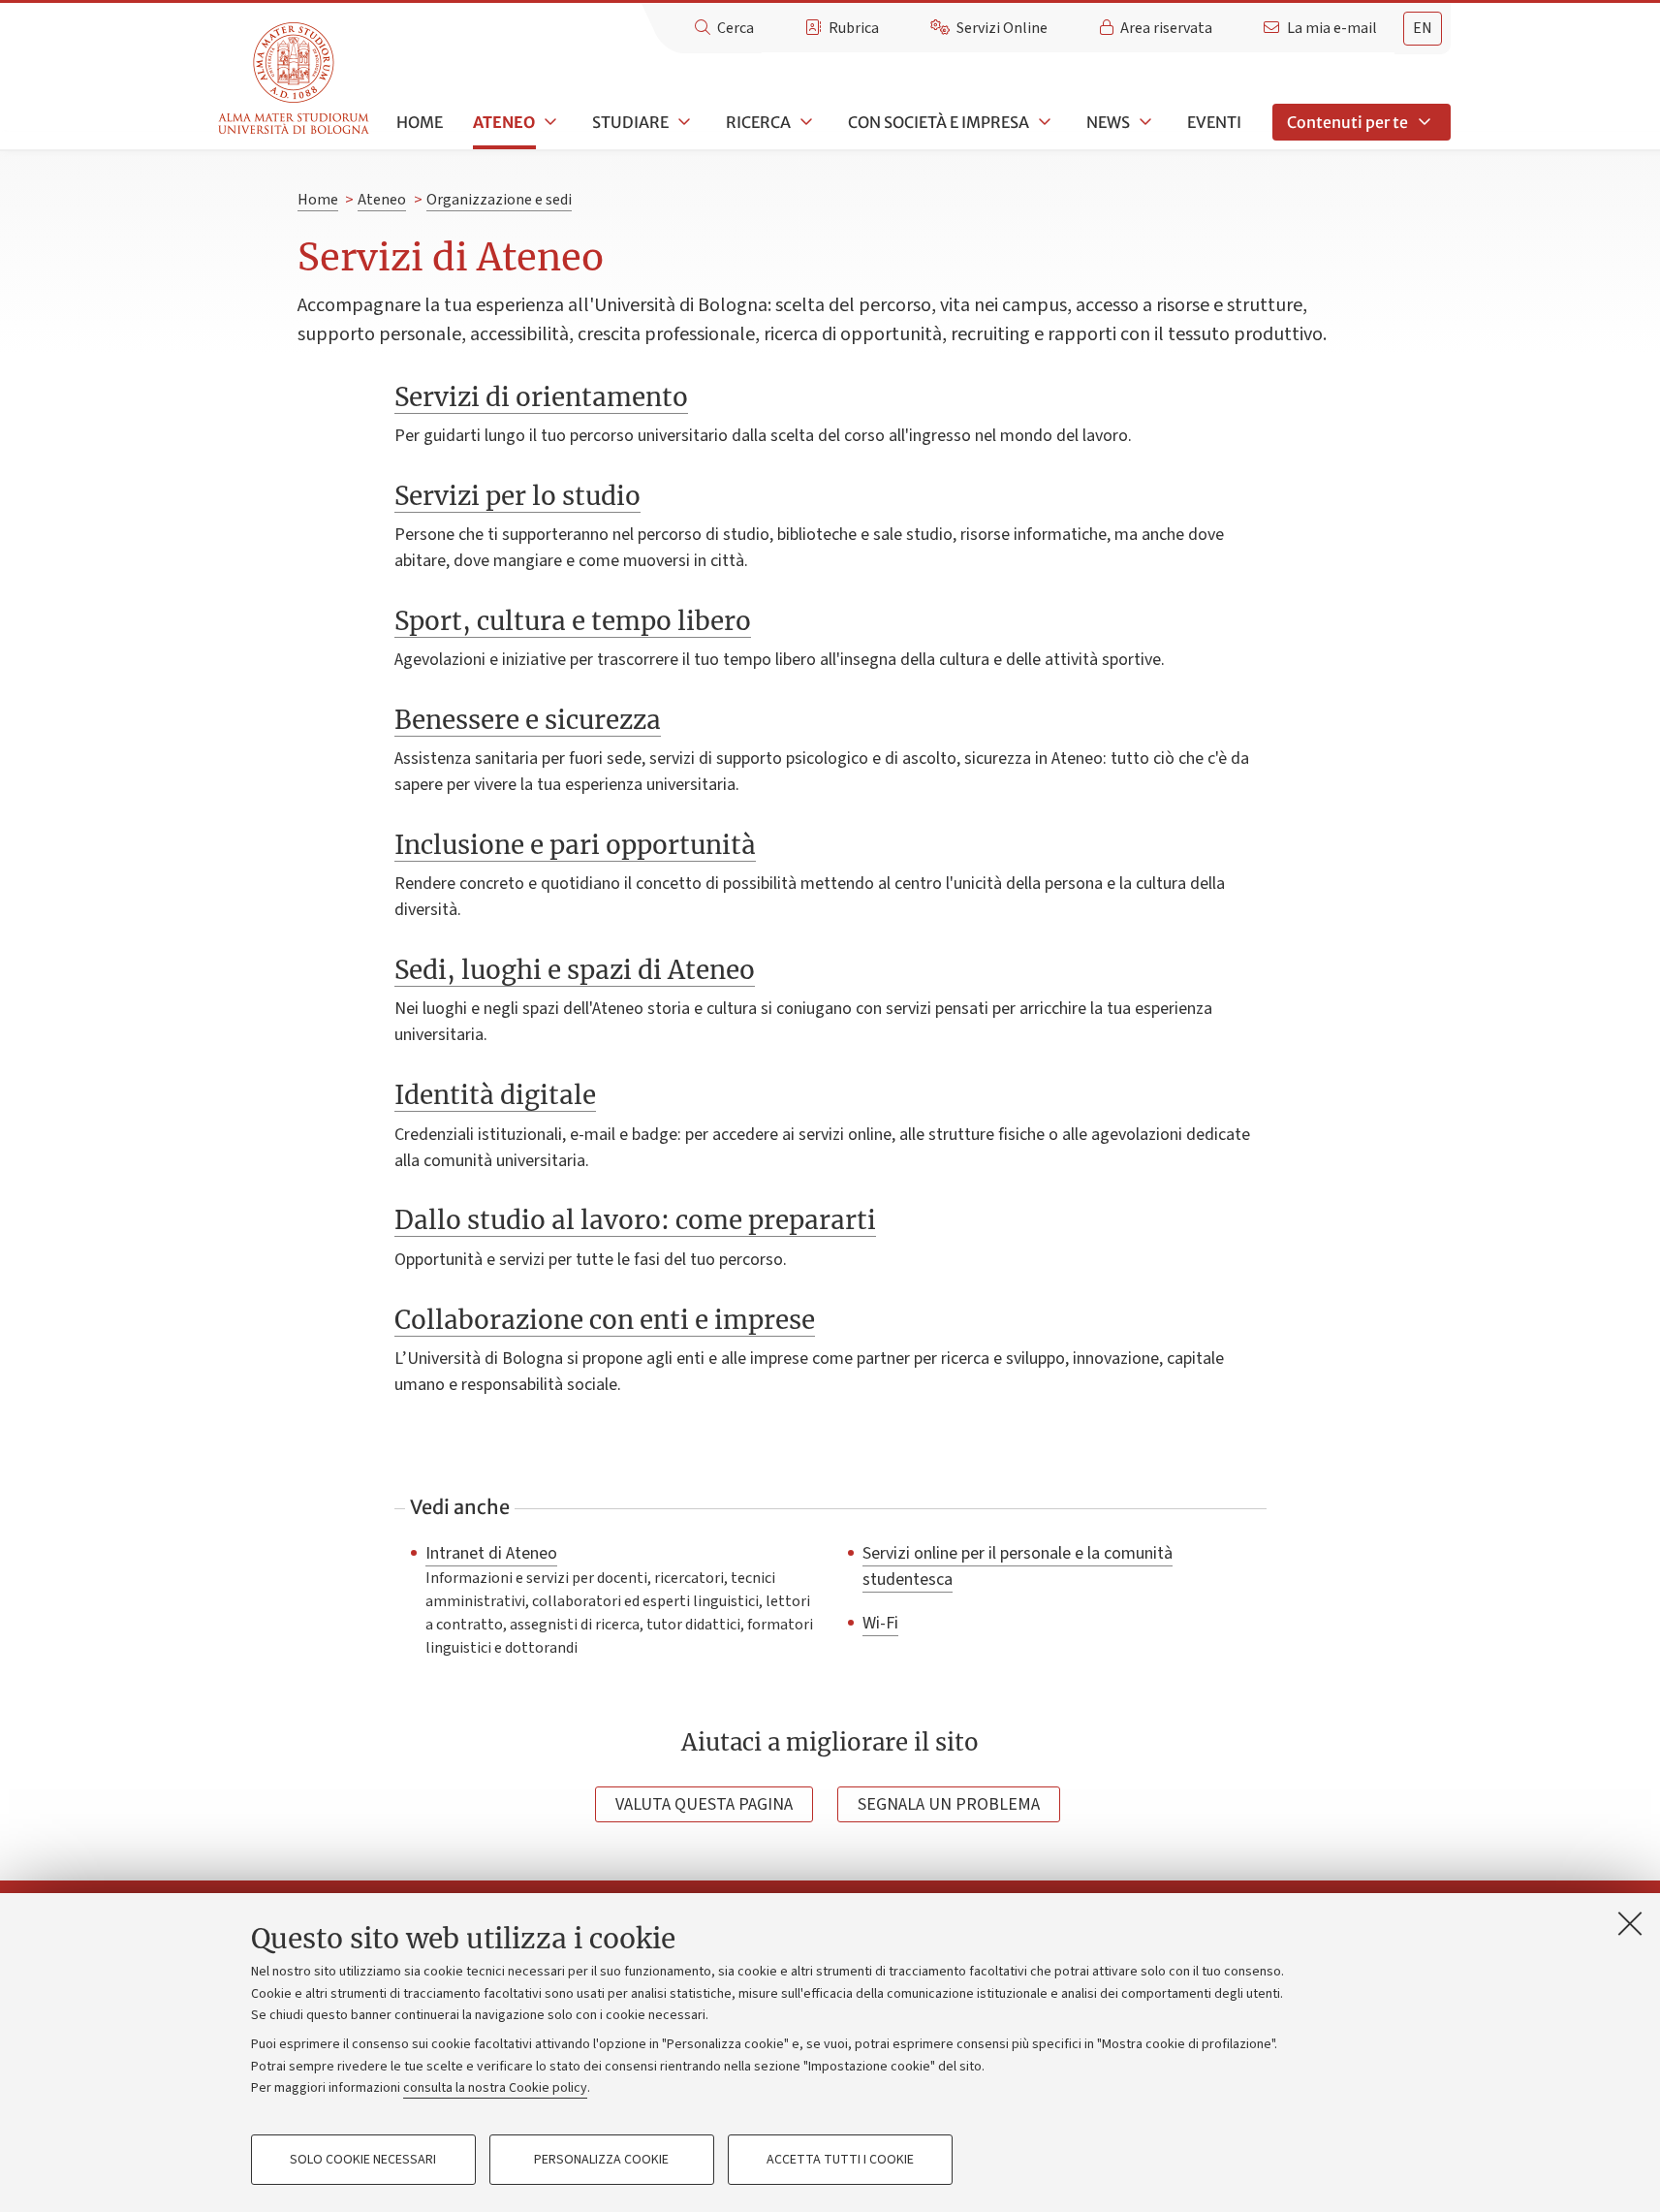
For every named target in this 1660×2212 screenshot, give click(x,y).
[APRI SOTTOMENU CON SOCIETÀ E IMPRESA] (1043, 122)
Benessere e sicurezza (528, 720)
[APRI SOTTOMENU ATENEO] (548, 122)
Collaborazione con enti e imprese (605, 1320)
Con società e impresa (939, 122)
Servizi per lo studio (517, 496)
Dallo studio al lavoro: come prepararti (635, 1220)
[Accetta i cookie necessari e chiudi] (1630, 1923)
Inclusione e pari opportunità (575, 845)
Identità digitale (495, 1095)
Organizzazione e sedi (499, 200)
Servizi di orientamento (541, 397)
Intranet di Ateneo (491, 1553)
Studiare (630, 122)
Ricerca (758, 122)
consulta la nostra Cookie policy (495, 2088)
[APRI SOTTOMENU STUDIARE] (682, 122)
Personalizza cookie (601, 2160)
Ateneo (504, 122)
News (1108, 122)
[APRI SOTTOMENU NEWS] (1143, 122)
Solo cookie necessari (363, 2160)
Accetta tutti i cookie (840, 2160)
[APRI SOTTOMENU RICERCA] (804, 122)
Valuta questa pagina (704, 1804)
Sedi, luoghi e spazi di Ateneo (575, 970)
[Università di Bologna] (295, 79)
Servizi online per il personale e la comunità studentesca (1018, 1566)
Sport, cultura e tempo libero (573, 621)
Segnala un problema (949, 1804)
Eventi (1214, 122)
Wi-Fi (880, 1623)
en (1423, 28)
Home (420, 122)
